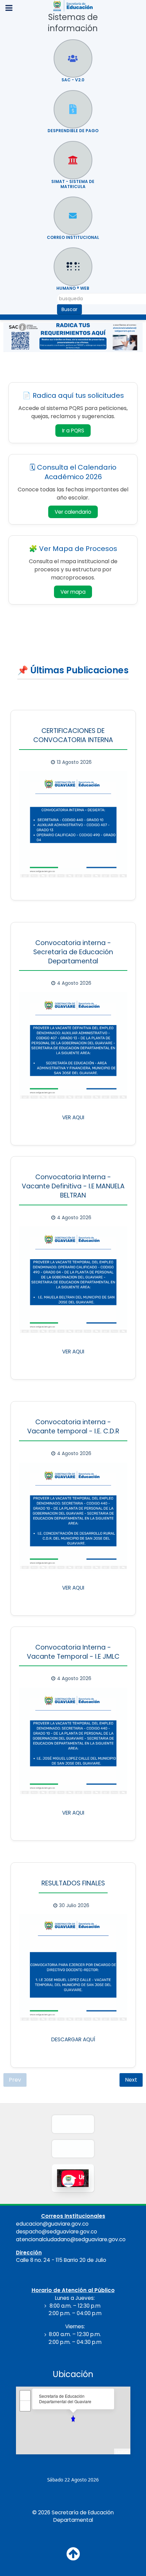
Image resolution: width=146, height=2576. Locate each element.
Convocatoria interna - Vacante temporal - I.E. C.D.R (73, 1427)
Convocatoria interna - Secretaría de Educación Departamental (73, 952)
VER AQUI (73, 1117)
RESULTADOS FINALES (73, 1883)
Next (131, 2080)
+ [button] (25, 2396)
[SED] (73, 5)
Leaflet (122, 2452)
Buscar (69, 309)
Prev (15, 2080)
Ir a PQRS (73, 431)
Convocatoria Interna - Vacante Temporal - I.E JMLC (73, 1652)
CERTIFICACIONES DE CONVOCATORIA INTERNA (73, 735)
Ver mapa (76, 593)
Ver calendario (76, 513)
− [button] (25, 2406)
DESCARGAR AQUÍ (73, 2039)
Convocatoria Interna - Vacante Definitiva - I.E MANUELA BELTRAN (73, 1186)
